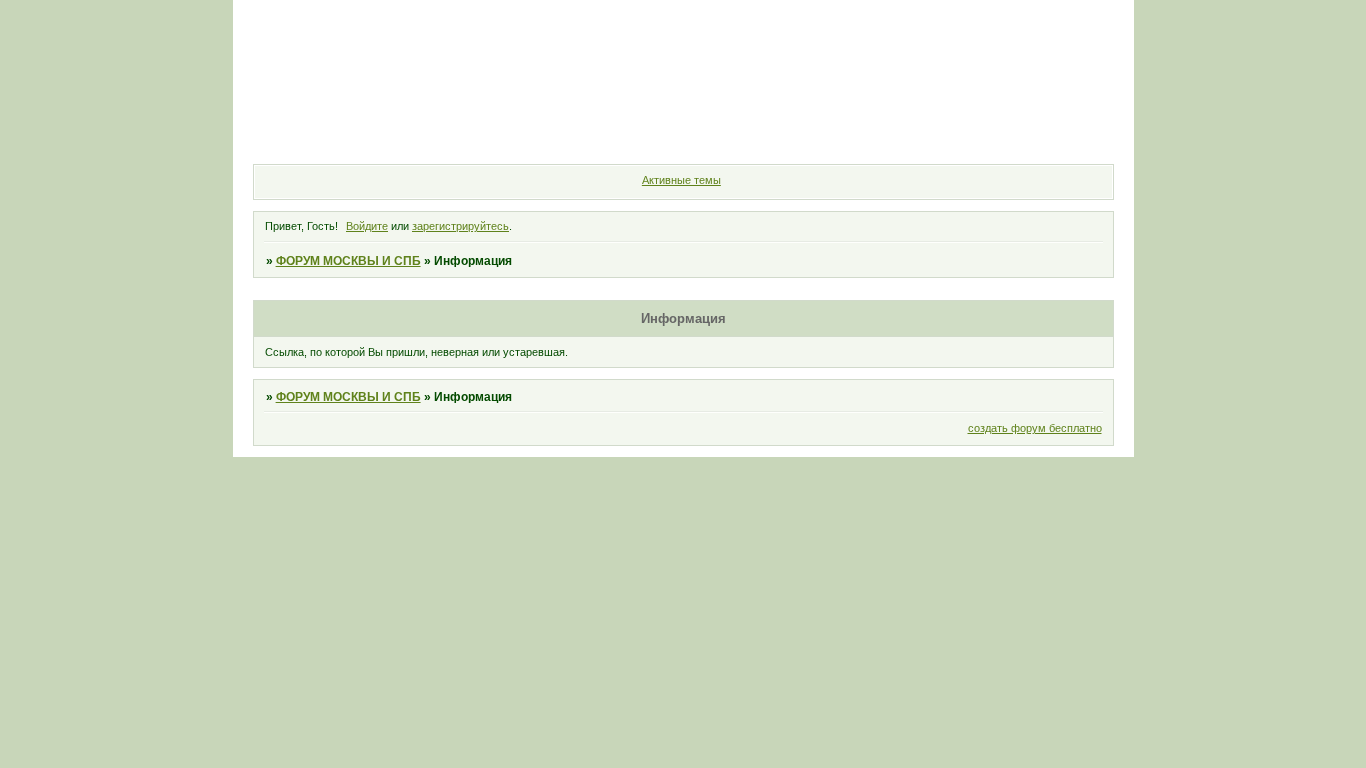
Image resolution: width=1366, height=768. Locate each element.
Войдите (367, 226)
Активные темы (681, 180)
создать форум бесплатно (1035, 428)
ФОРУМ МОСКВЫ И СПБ (348, 261)
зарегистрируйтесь (460, 226)
